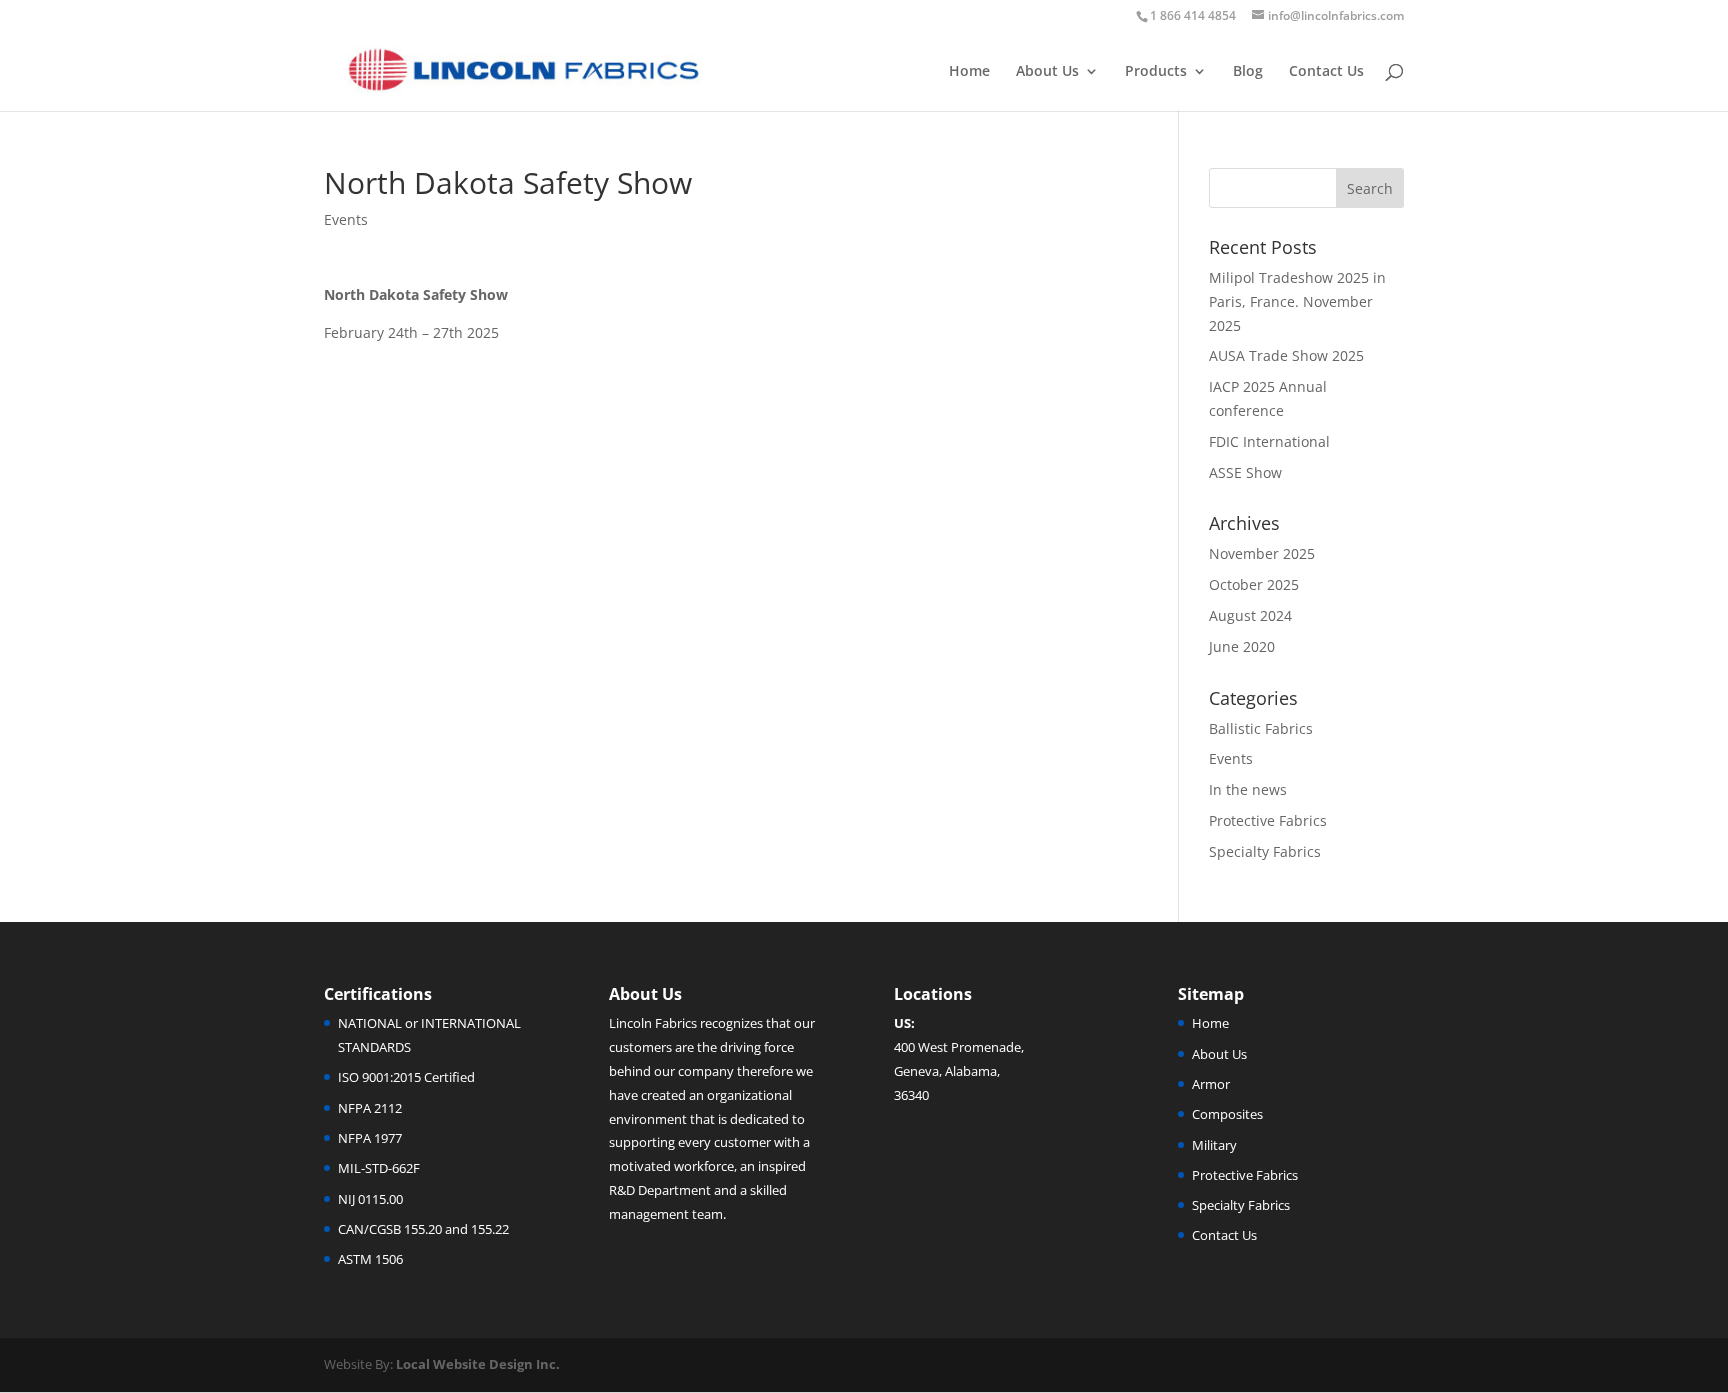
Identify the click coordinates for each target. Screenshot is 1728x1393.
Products (1156, 72)
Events (346, 219)
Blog (1248, 72)
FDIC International (1269, 441)
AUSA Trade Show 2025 (1286, 355)
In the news (1248, 789)
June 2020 (1242, 646)
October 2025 (1254, 584)
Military (1214, 1145)
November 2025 (1262, 553)
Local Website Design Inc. (478, 1364)
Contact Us (1326, 72)
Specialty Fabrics (1265, 851)
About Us (1047, 72)
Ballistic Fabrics (1261, 728)
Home (969, 72)
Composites (1227, 1114)
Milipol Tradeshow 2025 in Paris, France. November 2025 (1297, 301)
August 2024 (1250, 615)
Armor (1211, 1084)
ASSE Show (1245, 472)
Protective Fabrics (1268, 820)
